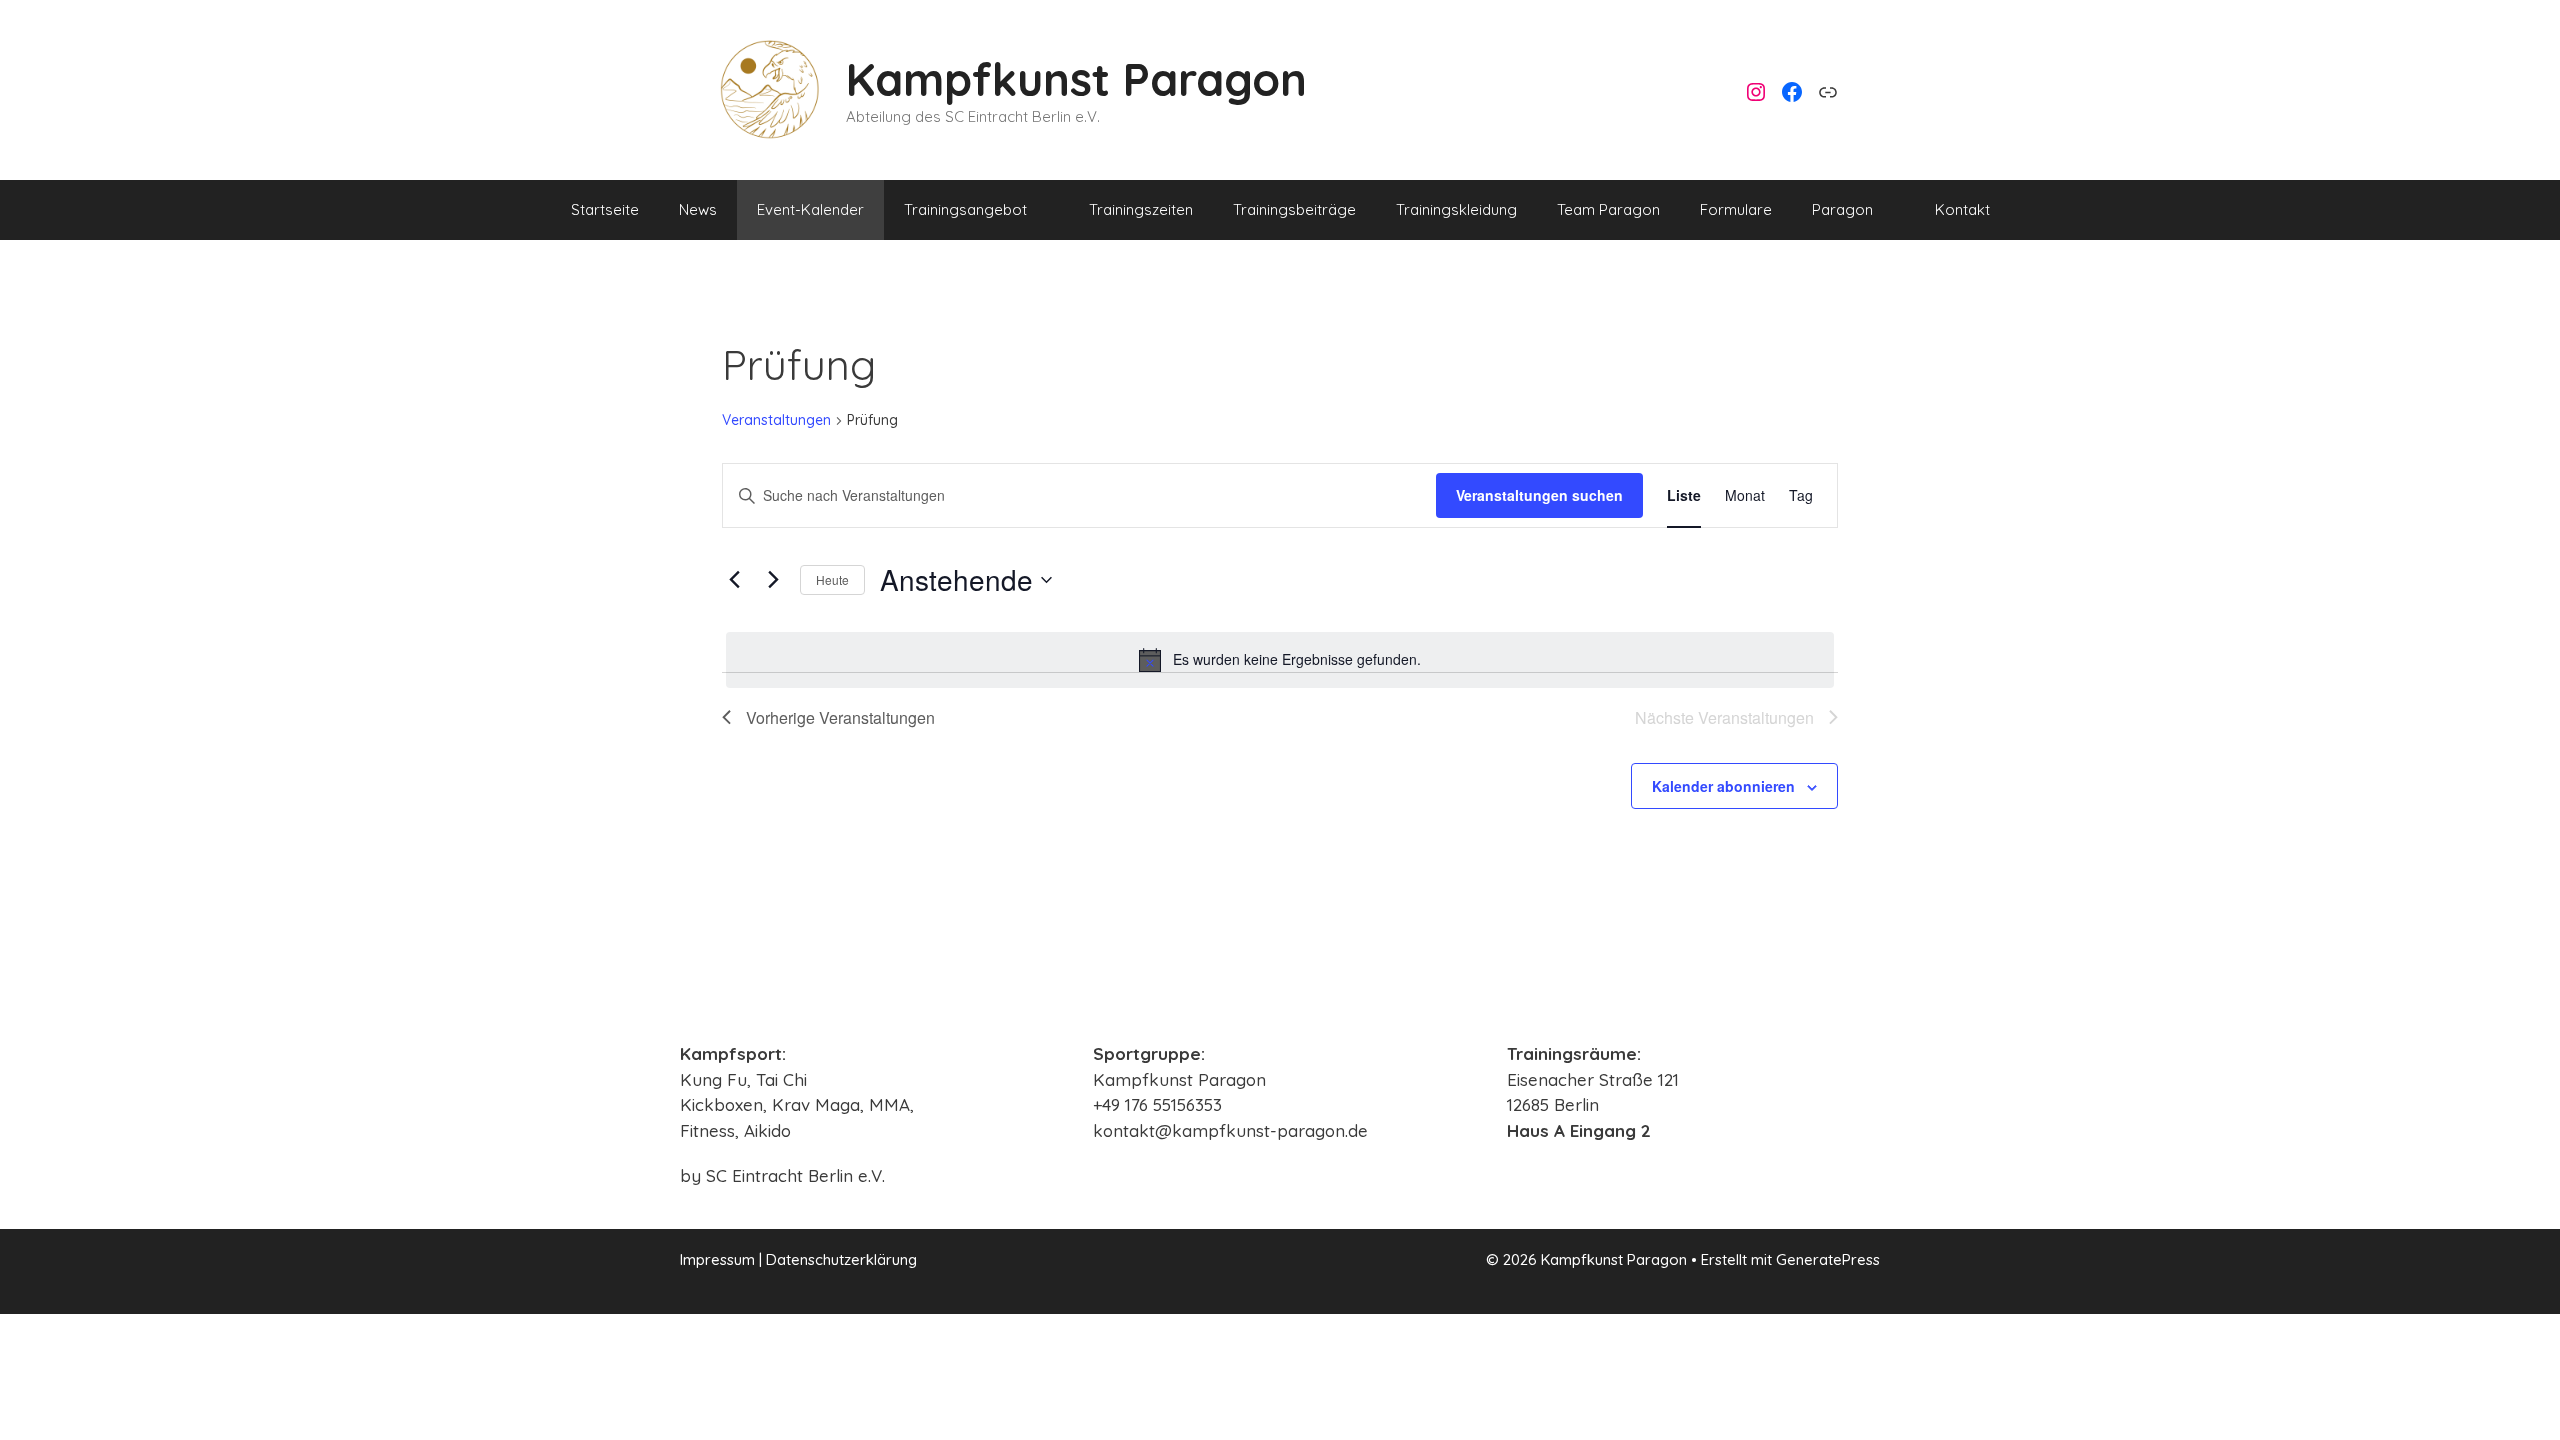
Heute (832, 579)
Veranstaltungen (776, 420)
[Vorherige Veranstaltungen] (734, 580)
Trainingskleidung (1456, 209)
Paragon (1842, 209)
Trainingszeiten (1141, 209)
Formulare (1736, 209)
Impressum (717, 1259)
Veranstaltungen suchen (1539, 495)
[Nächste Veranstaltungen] (773, 580)
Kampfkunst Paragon (1076, 79)
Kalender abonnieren (1723, 786)
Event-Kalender (810, 209)
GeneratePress (1828, 1259)
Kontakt (1962, 209)
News (698, 209)
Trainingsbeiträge (1294, 209)
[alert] (1280, 660)
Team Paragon (1608, 209)
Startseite (605, 209)
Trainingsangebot (965, 209)
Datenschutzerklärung (841, 1259)
